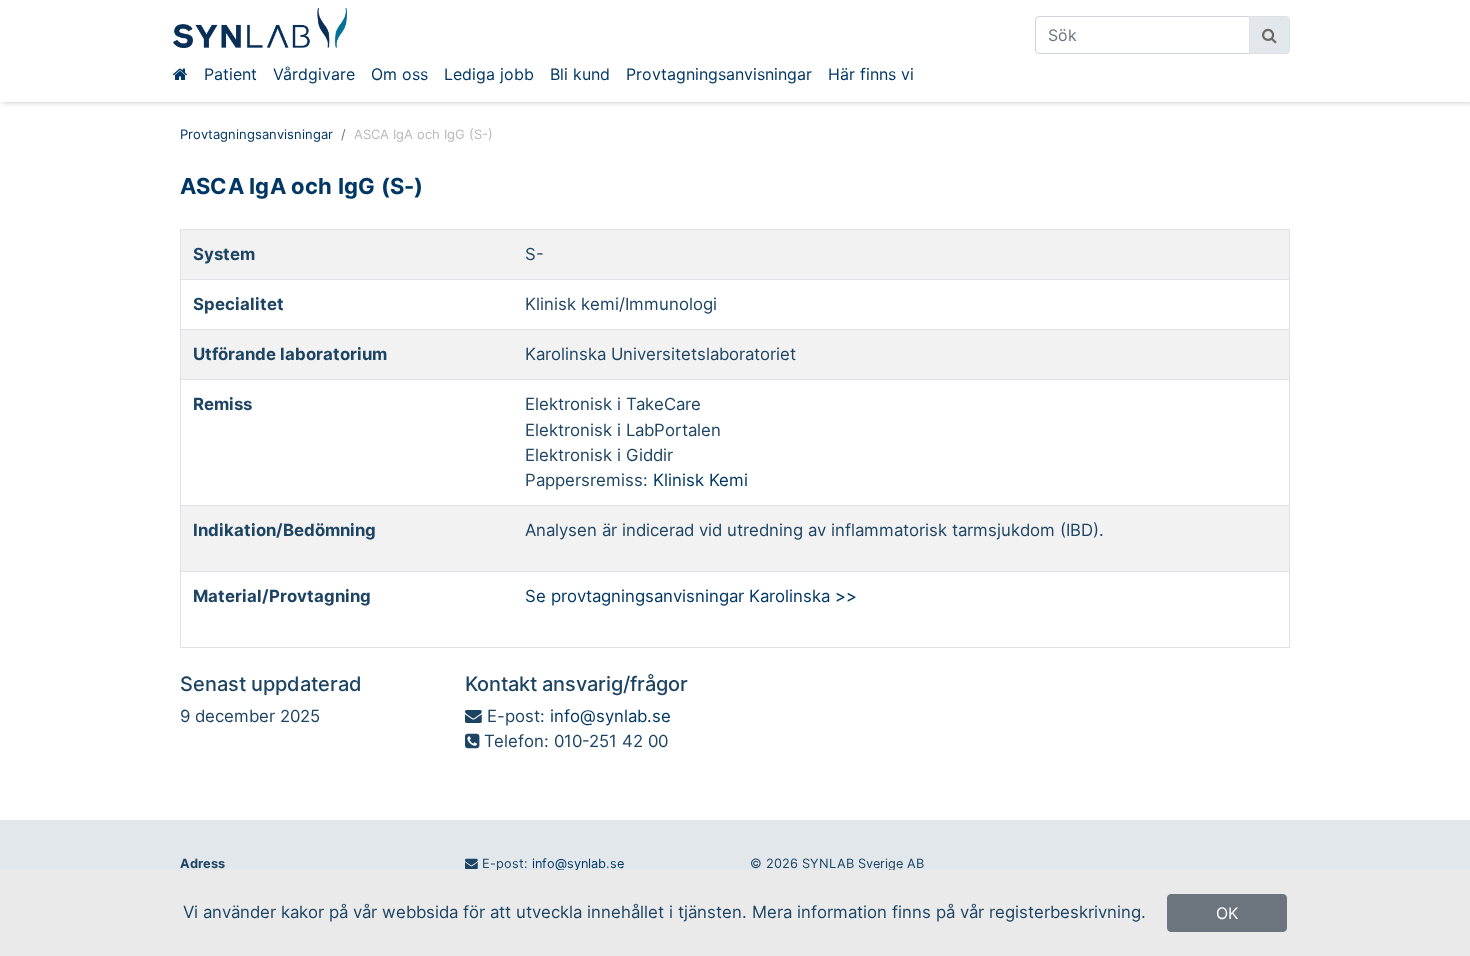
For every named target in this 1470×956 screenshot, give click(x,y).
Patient (230, 74)
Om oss (399, 74)
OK (1227, 913)
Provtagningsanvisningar (719, 74)
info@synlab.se (610, 716)
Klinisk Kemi (700, 480)
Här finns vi (871, 74)
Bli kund (580, 74)
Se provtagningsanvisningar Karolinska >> (691, 596)
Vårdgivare (314, 74)
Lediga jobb (489, 74)
